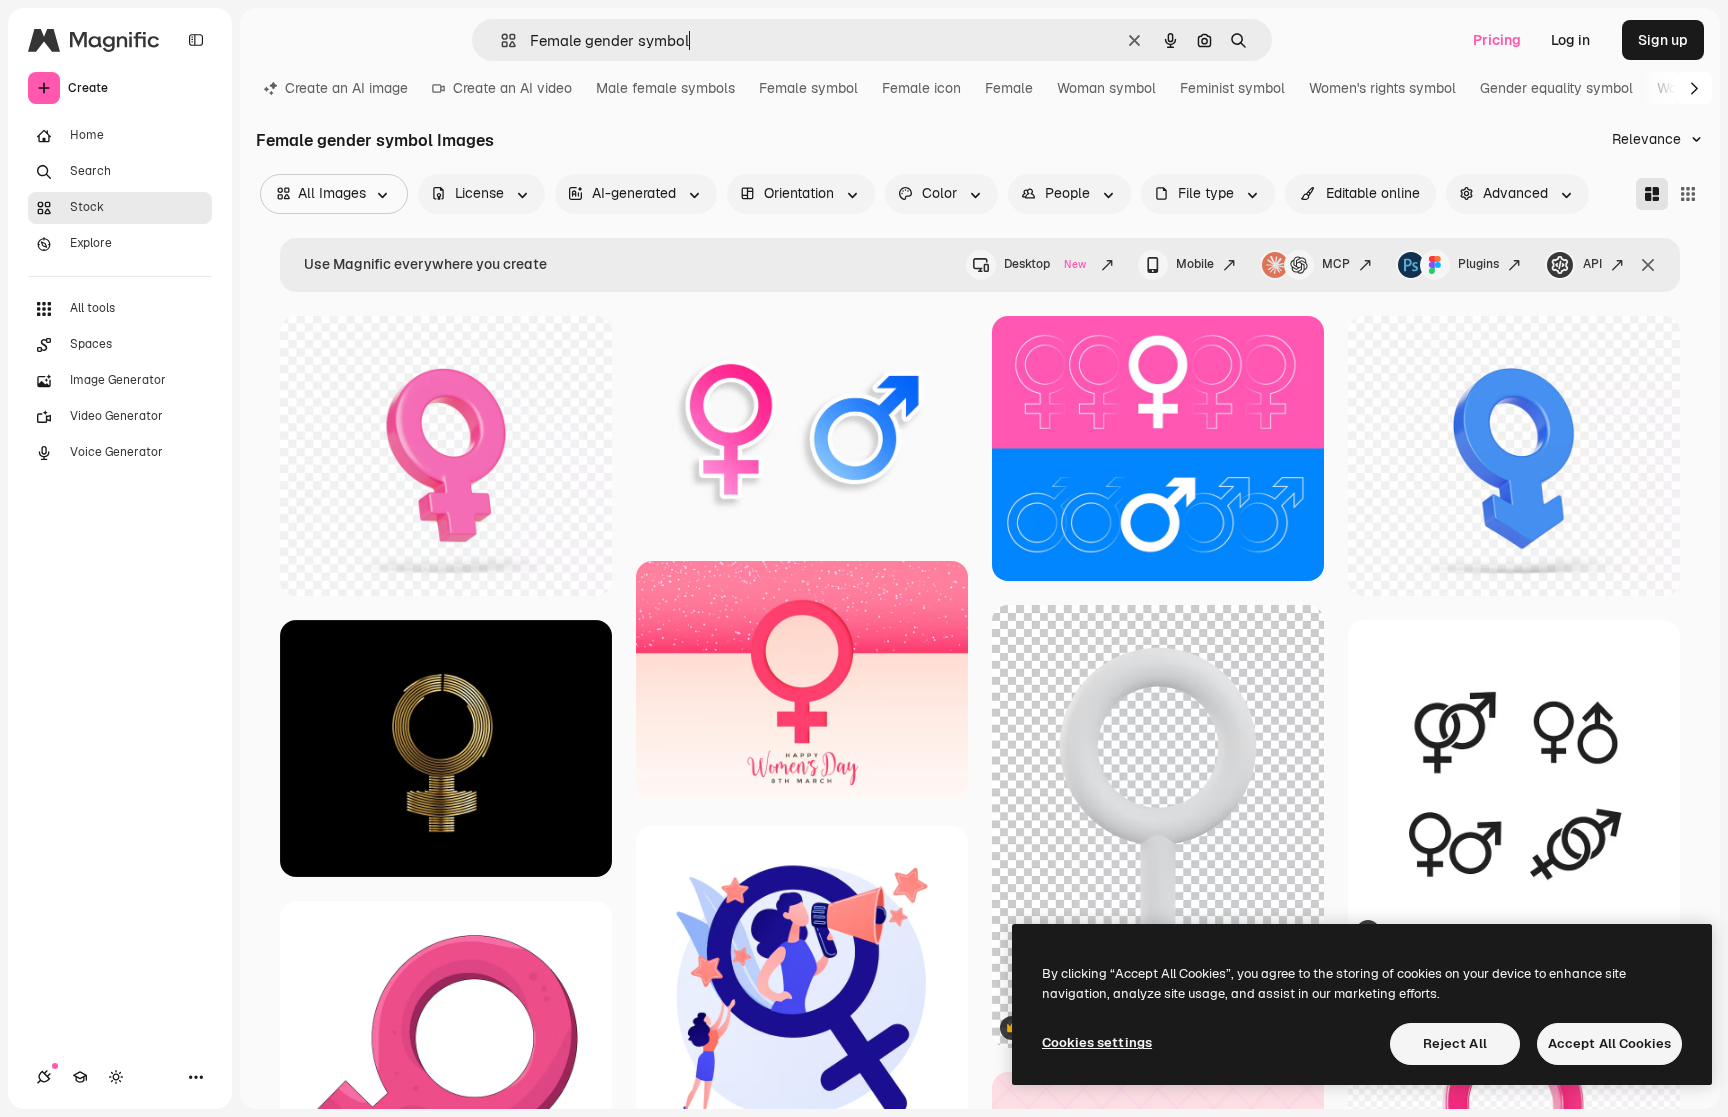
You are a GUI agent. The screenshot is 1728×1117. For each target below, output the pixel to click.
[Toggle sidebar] (196, 40)
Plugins (1478, 264)
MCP (1336, 264)
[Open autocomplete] (500, 40)
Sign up (1663, 40)
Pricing (1497, 40)
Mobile (1195, 264)
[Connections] (44, 1077)
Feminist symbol (1232, 88)
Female (1009, 88)
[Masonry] (1652, 194)
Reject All (1455, 1043)
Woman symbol (1106, 88)
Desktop (1045, 264)
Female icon (921, 88)
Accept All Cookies (1609, 1043)
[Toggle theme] (116, 1077)
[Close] (1648, 265)
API (1592, 264)
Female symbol (808, 88)
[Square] (1688, 194)
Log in (1570, 40)
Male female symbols (665, 88)
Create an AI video (512, 88)
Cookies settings (1097, 1042)
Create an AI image (346, 88)
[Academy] (80, 1077)
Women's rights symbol (1382, 88)
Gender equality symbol (1556, 88)
